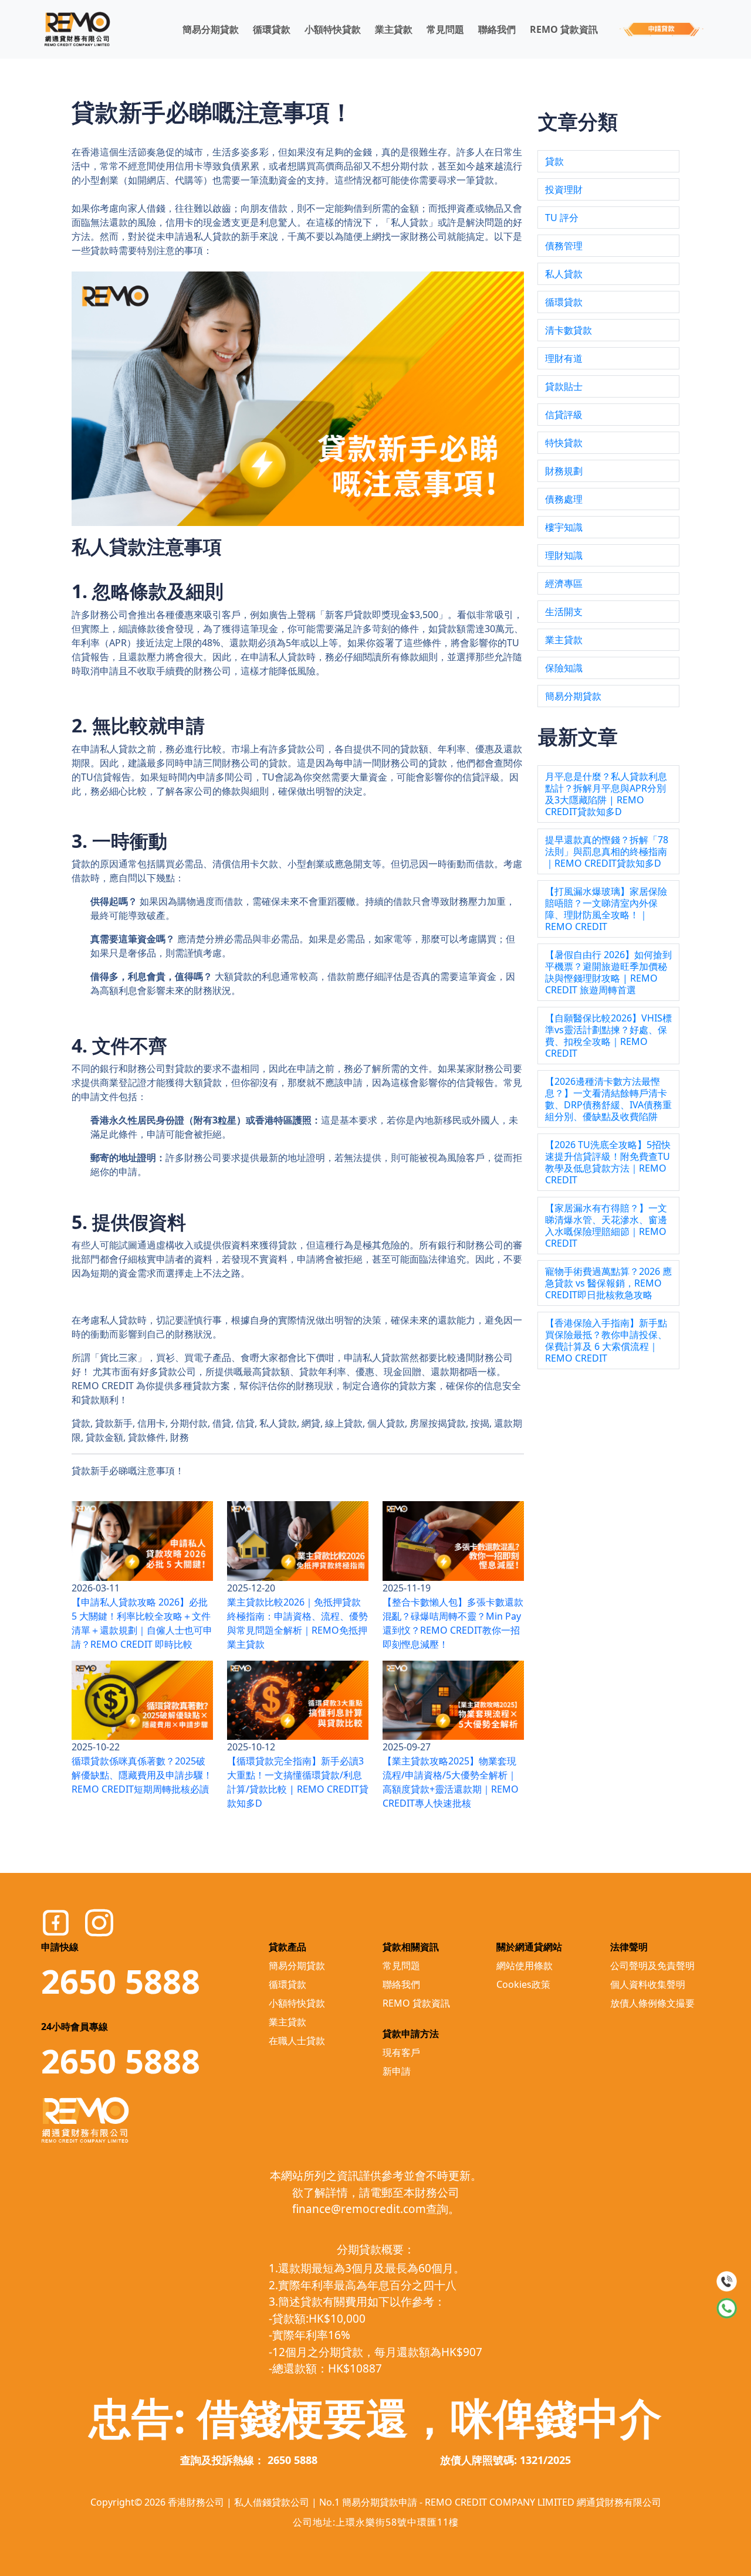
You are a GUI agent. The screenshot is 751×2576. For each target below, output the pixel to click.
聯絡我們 (497, 29)
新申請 (397, 2071)
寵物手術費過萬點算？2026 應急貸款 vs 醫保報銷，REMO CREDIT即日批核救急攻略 (608, 1283)
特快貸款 (564, 443)
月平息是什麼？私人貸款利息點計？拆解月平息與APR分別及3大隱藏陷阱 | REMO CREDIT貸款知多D (606, 794)
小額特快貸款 (333, 29)
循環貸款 (272, 29)
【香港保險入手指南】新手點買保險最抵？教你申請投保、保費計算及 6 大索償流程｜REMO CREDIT (606, 1340)
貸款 (554, 161)
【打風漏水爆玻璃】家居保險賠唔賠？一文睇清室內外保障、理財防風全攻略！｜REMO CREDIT (606, 909)
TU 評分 (562, 218)
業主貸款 (394, 29)
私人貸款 (564, 274)
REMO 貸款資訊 (564, 29)
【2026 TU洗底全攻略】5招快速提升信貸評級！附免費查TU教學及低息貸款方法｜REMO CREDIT (608, 1162)
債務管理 (564, 246)
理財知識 (564, 555)
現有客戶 (401, 2052)
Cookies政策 (523, 1984)
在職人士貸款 (297, 2041)
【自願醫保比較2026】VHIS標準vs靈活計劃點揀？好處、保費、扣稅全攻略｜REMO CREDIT (608, 1036)
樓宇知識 (564, 527)
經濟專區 (564, 583)
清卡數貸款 (569, 330)
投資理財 (564, 189)
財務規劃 (564, 471)
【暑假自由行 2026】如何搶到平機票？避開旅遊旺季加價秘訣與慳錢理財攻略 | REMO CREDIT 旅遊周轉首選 (608, 972)
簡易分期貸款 (211, 29)
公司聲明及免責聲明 (652, 1966)
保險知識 (564, 668)
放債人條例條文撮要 (652, 2003)
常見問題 (445, 29)
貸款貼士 (564, 386)
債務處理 (564, 499)
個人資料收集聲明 (648, 1984)
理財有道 (564, 358)
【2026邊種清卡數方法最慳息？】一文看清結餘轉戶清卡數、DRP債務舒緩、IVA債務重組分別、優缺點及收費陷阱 (608, 1099)
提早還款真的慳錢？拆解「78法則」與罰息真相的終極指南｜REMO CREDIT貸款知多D (607, 851)
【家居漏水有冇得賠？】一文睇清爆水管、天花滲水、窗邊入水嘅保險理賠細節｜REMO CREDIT (606, 1226)
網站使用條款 (525, 1966)
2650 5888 (121, 1981)
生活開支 (564, 612)
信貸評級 (564, 415)
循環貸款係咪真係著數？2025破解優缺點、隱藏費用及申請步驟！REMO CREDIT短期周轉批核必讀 (142, 1775)
